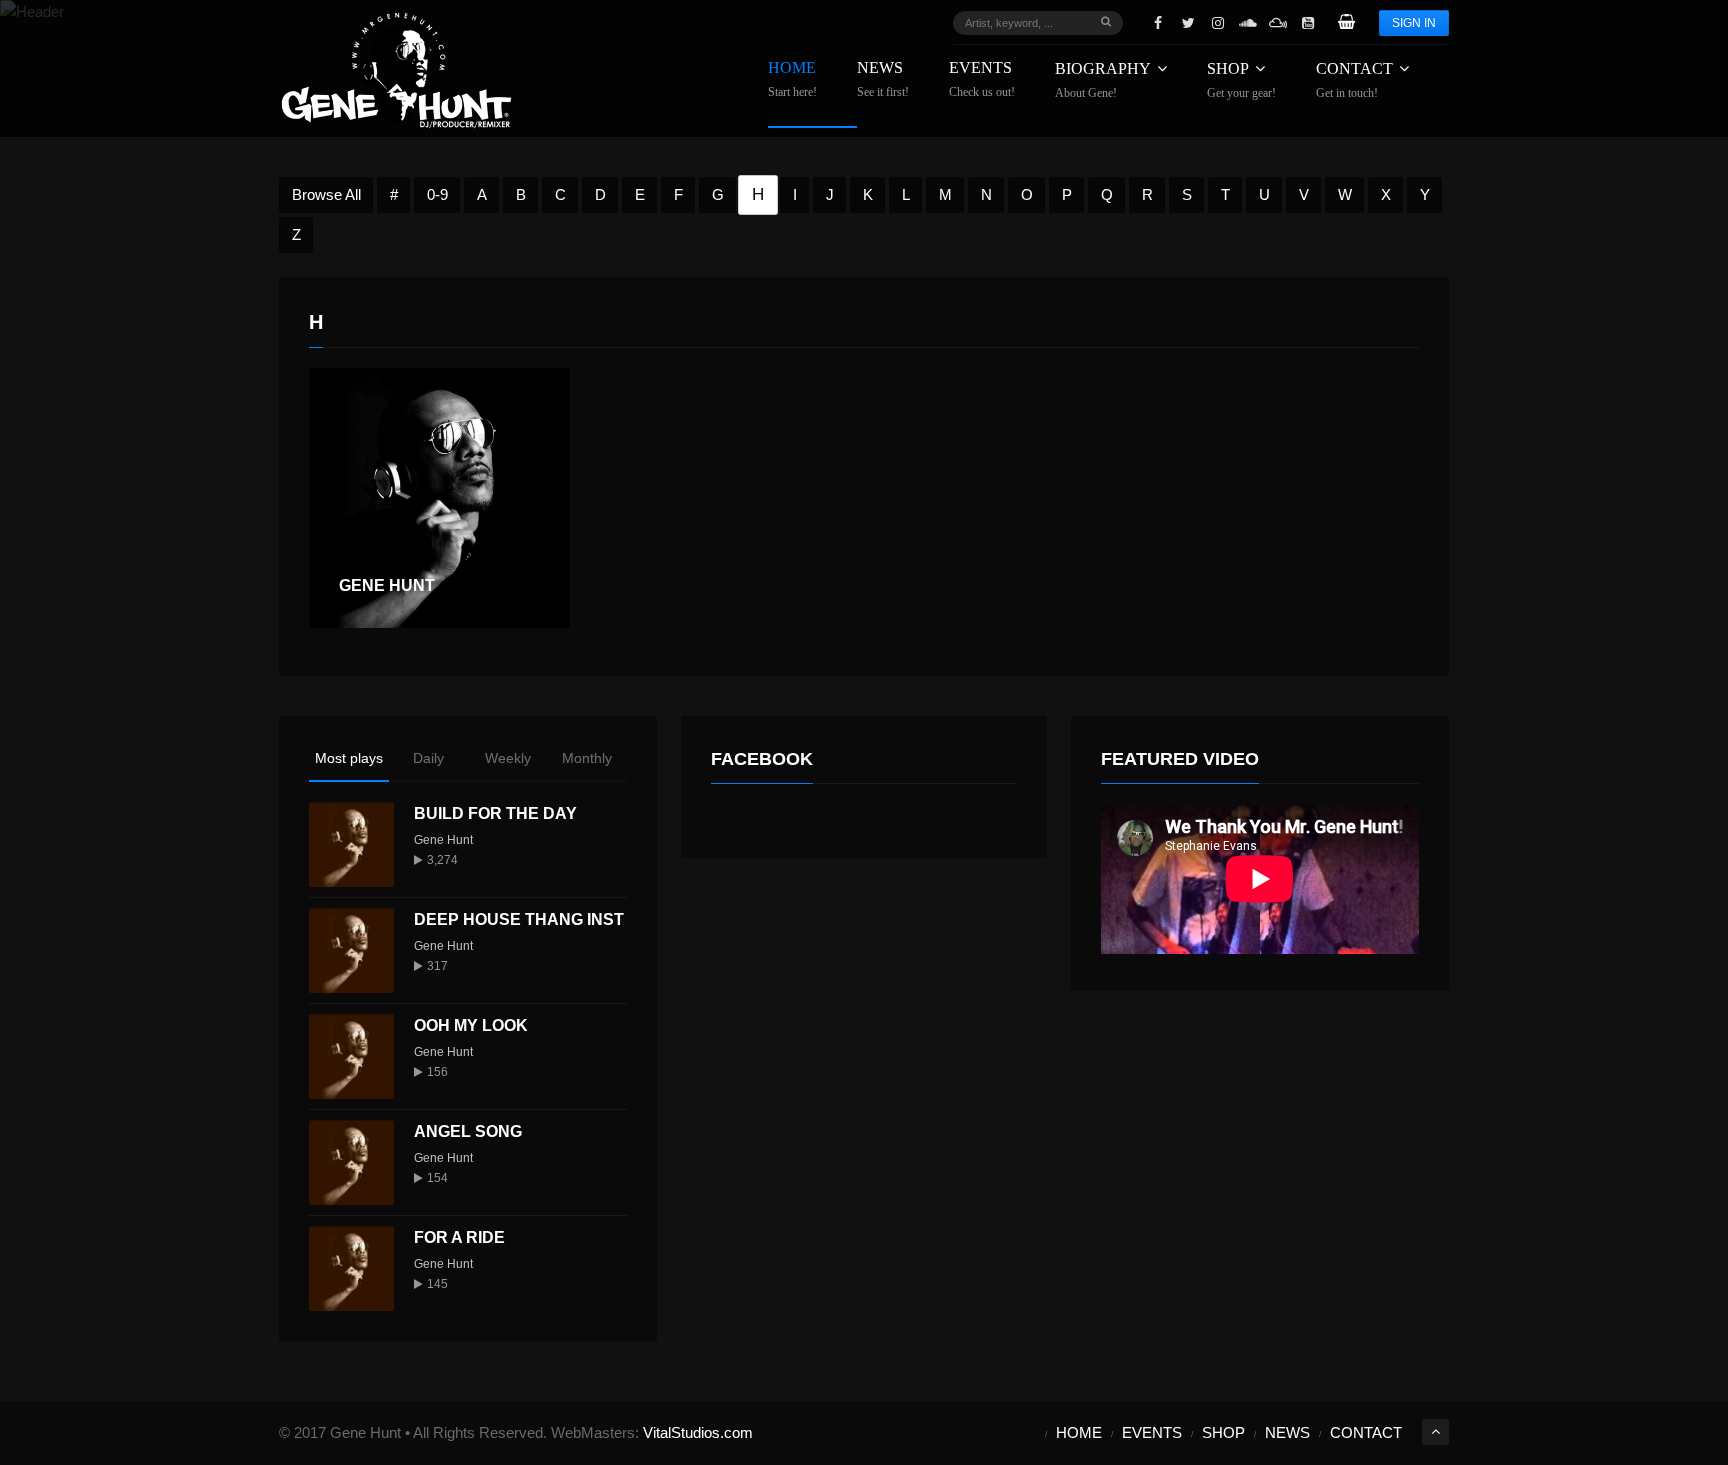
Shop (1241, 80)
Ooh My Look (471, 1025)
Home (792, 79)
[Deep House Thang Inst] (351, 950)
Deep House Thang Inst (519, 919)
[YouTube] (1308, 23)
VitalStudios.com (698, 1432)
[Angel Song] (351, 1162)
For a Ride (459, 1237)
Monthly (587, 758)
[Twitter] (1188, 23)
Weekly (508, 758)
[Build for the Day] (351, 844)
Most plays (349, 758)
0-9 (437, 194)
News (883, 79)
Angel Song (468, 1131)
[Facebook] (1158, 23)
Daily (428, 758)
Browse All (326, 194)
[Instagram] (1218, 23)
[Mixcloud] (1278, 23)
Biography (1103, 80)
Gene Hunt (443, 840)
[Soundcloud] (1248, 23)
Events (982, 79)
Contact (1354, 80)
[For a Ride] (351, 1268)
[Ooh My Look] (351, 1056)
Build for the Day (495, 813)
